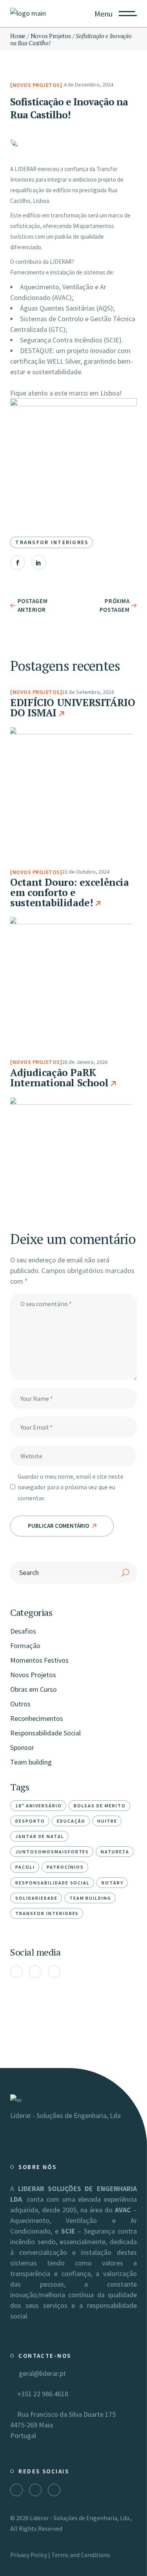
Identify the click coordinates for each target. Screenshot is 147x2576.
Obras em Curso (34, 1689)
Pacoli (25, 1867)
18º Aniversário (38, 1806)
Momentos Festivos (39, 1660)
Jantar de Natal (40, 1836)
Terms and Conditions (81, 2555)
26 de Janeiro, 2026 (85, 1062)
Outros (20, 1704)
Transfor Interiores (52, 542)
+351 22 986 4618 (42, 2394)
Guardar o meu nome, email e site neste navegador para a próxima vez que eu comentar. (71, 1487)
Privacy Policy (29, 2555)
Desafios (23, 1631)
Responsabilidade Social (45, 1733)
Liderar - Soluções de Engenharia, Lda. (80, 2518)
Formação (25, 1646)
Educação (71, 1821)
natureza (115, 1852)
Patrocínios (65, 1867)
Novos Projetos (51, 36)
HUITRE (107, 1821)
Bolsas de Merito (100, 1806)
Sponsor (22, 1747)
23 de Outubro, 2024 (86, 872)
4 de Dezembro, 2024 (88, 85)
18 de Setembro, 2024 (88, 692)
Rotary (113, 1883)
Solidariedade (36, 1898)
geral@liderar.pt (41, 2373)
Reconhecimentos (37, 1718)
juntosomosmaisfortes (52, 1852)
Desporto (30, 1821)
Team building (31, 1762)
